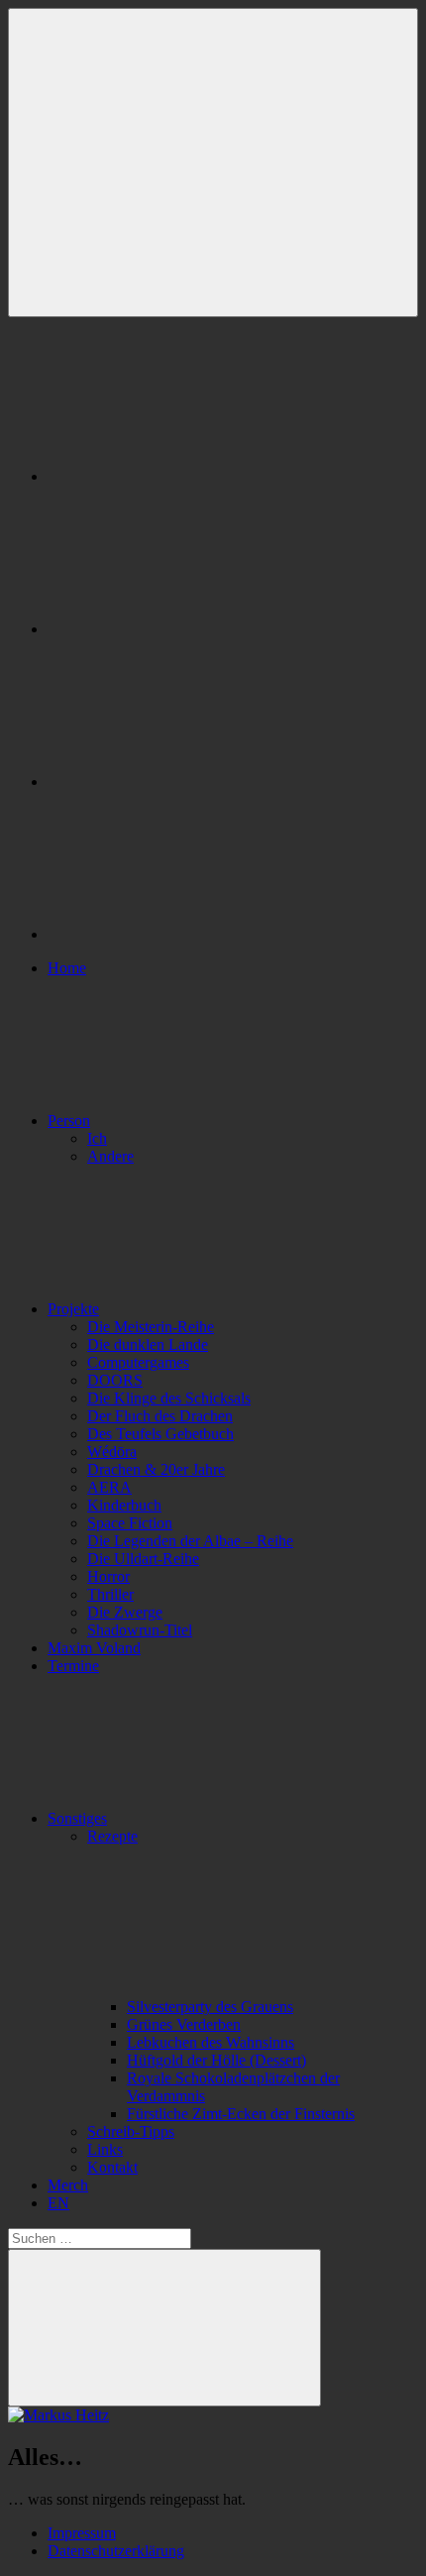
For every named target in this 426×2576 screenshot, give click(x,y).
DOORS (115, 1380)
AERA (109, 1487)
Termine (73, 1666)
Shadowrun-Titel (140, 1630)
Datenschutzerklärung (116, 2551)
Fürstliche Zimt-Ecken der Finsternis (241, 2114)
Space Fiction (130, 1523)
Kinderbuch (124, 1505)
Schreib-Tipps (131, 2131)
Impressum (82, 2533)
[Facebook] (196, 476)
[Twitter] (196, 782)
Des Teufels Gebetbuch (160, 1434)
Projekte (73, 1309)
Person (69, 1120)
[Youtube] (196, 934)
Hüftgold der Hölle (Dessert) (216, 2060)
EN (58, 2203)
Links (105, 2149)
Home (67, 968)
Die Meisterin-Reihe (151, 1327)
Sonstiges (77, 1818)
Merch (68, 2185)
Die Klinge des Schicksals (169, 1398)
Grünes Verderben (184, 2024)
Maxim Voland (94, 1648)
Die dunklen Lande (148, 1344)
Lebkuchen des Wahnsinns (211, 2042)
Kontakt (112, 2167)
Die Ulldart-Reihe (143, 1559)
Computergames (138, 1362)
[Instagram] (196, 629)
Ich (97, 1138)
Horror (108, 1576)
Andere (110, 1156)
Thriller (110, 1594)
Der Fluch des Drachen (160, 1416)
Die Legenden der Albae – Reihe (190, 1541)
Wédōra (112, 1452)
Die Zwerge (125, 1612)
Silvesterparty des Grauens (210, 2007)
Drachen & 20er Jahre (156, 1469)
